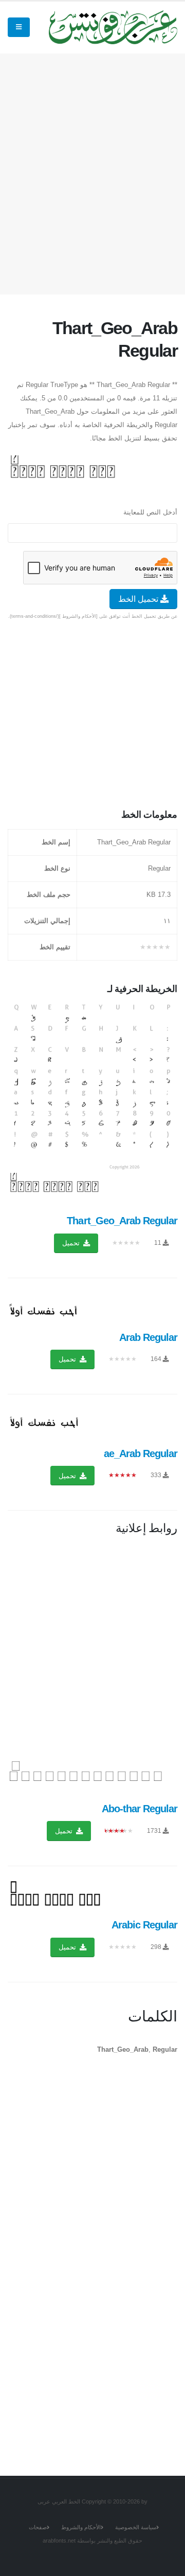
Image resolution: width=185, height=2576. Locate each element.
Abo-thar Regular (140, 1809)
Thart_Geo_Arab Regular (122, 1221)
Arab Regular (148, 1337)
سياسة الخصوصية (136, 2527)
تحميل (72, 1243)
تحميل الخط (139, 599)
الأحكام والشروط (81, 2527)
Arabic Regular (144, 1925)
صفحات (38, 2527)
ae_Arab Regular (141, 1453)
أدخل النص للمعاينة (150, 512)
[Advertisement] (92, 172)
